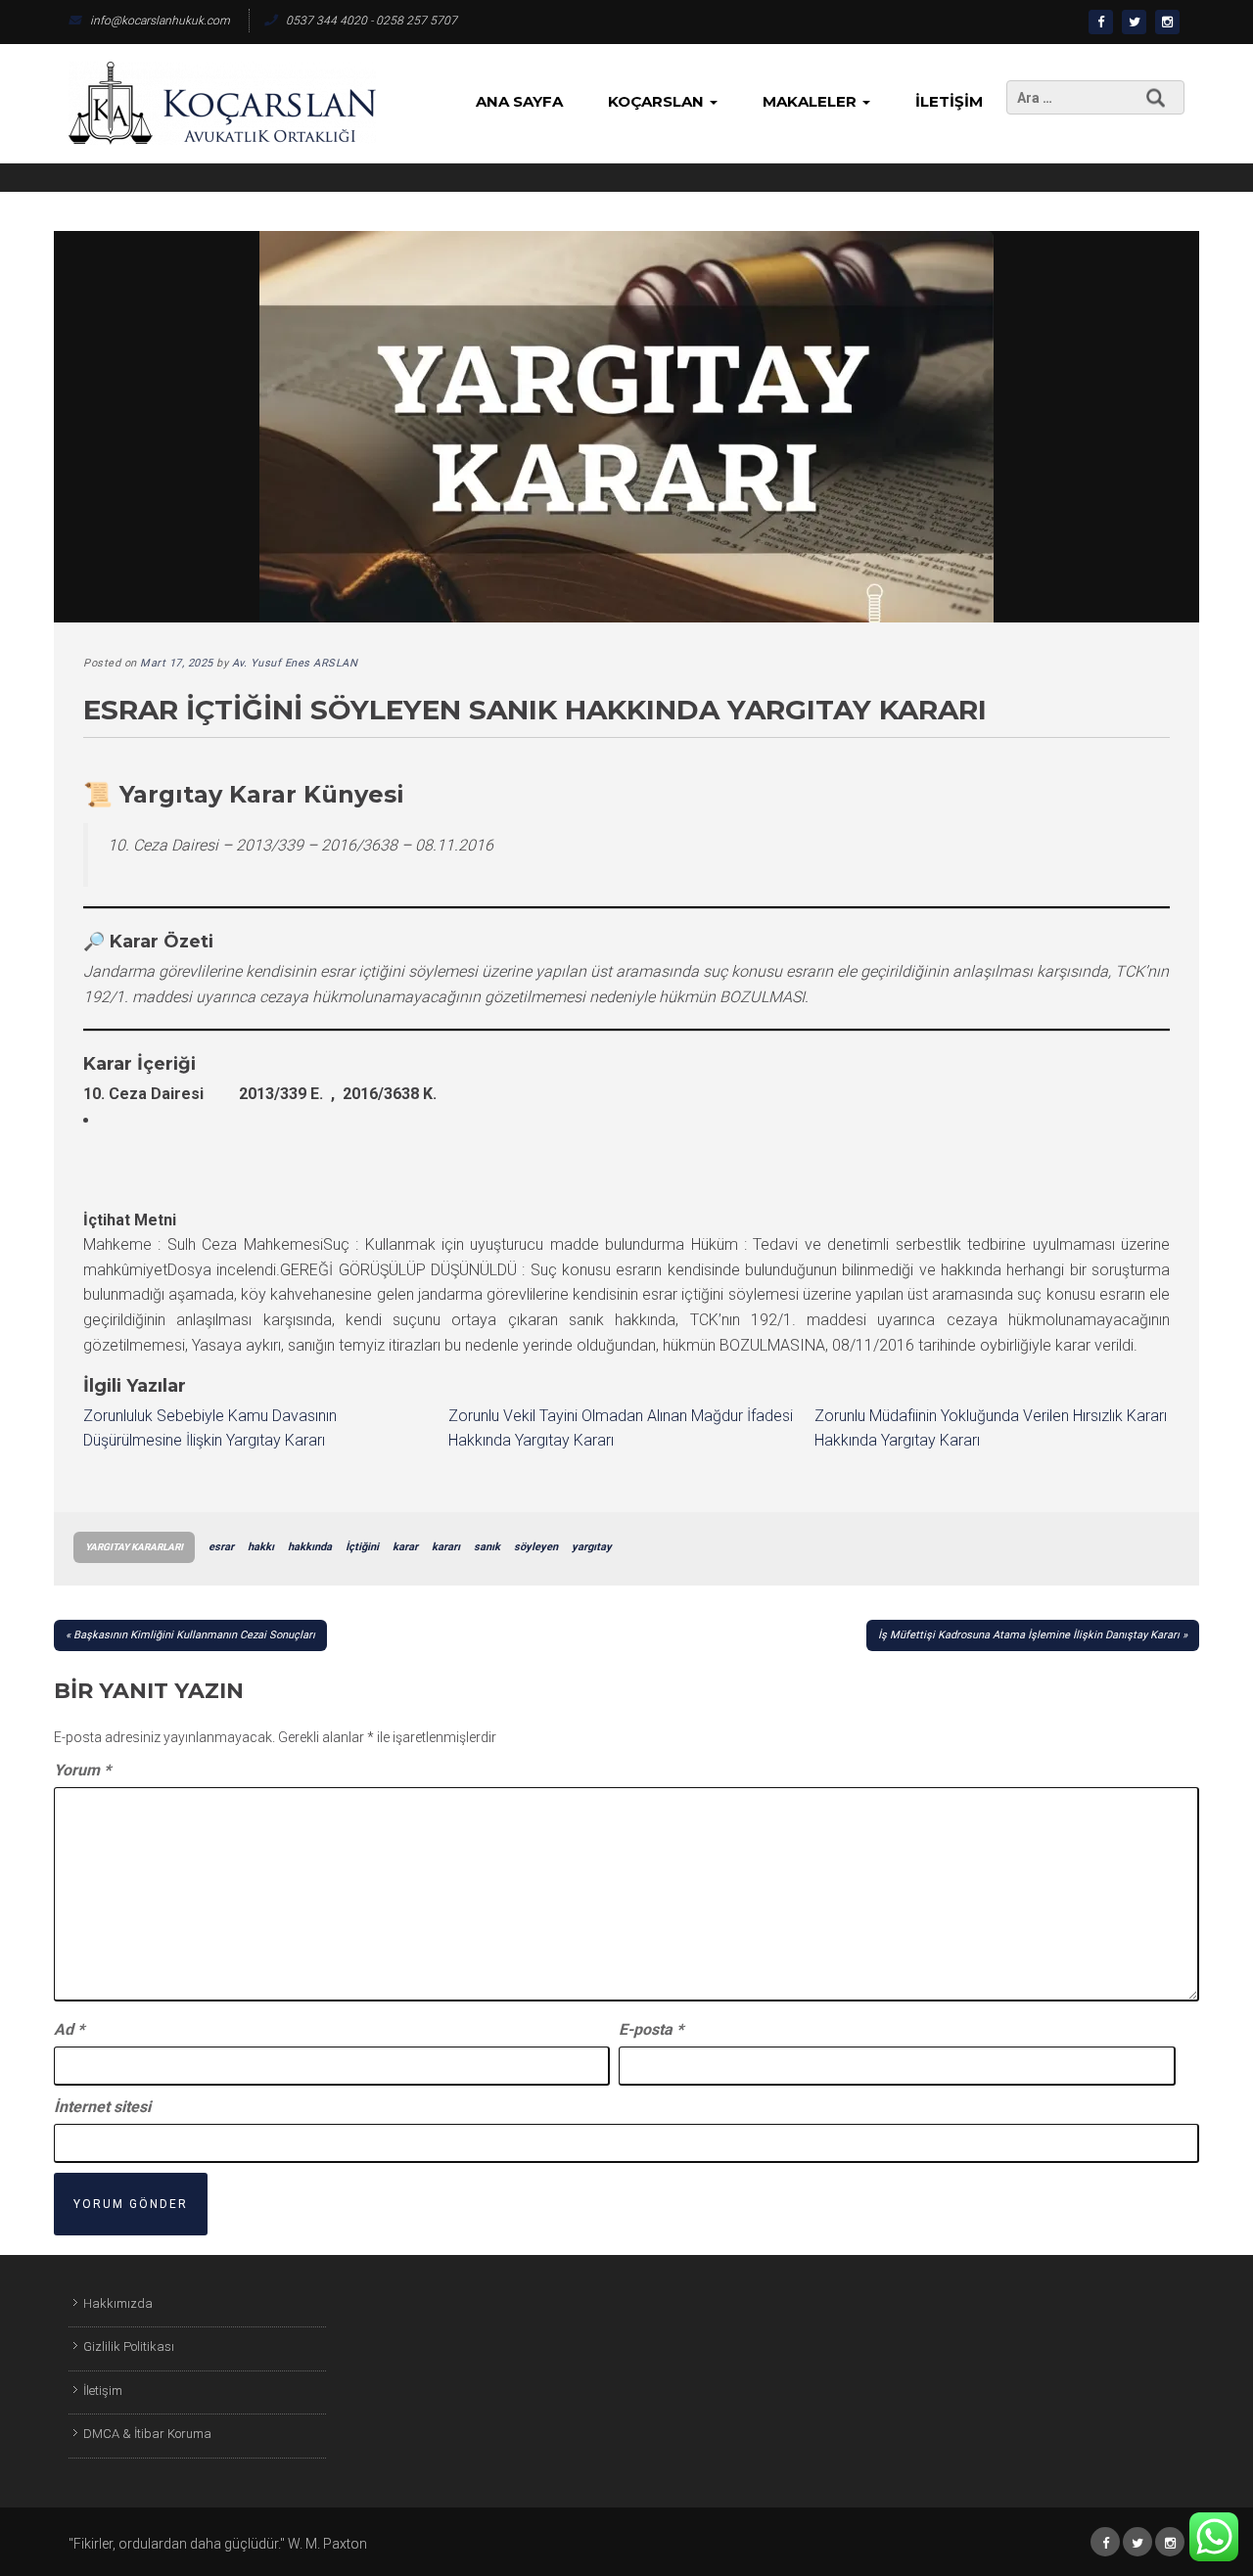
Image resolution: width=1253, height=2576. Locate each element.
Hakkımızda (118, 2303)
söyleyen (536, 1547)
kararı (446, 1547)
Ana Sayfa (519, 101)
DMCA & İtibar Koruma (147, 2434)
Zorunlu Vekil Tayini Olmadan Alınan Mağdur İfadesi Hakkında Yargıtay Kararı (621, 1428)
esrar (221, 1547)
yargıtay (592, 1547)
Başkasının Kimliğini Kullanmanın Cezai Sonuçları (194, 1635)
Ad (69, 2029)
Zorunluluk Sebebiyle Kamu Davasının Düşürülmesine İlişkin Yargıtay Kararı (210, 1428)
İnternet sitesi (102, 2107)
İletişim (949, 101)
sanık (487, 1547)
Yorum (82, 1770)
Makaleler (812, 101)
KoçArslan (658, 101)
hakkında (310, 1547)
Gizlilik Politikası (129, 2346)
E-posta (651, 2029)
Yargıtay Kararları (134, 1547)
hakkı (261, 1547)
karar (405, 1547)
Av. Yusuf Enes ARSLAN (295, 663)
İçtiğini (362, 1547)
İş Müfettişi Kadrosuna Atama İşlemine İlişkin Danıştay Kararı (1029, 1635)
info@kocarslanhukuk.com (160, 21)
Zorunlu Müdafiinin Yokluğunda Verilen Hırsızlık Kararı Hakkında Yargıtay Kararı (991, 1428)
